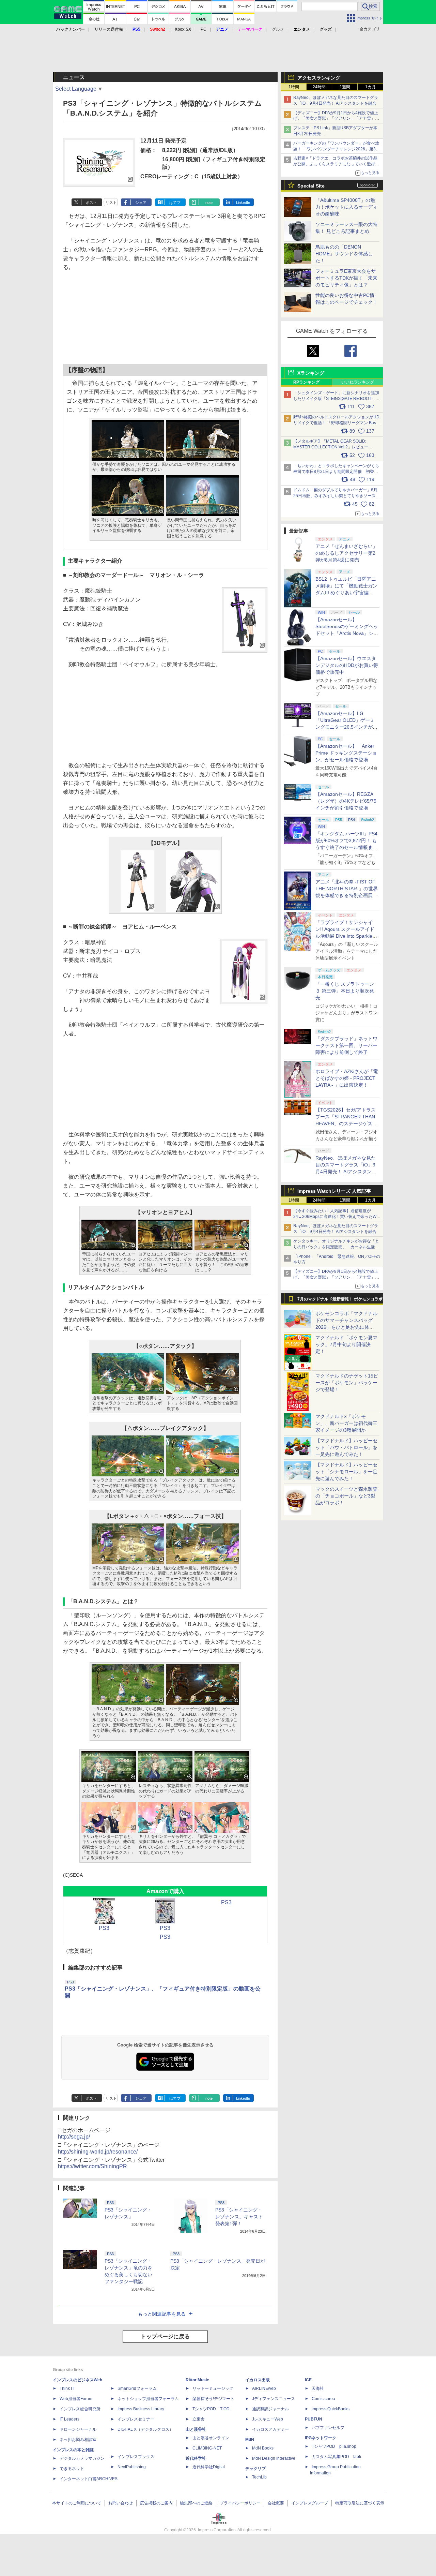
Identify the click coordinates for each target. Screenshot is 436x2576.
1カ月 (370, 87)
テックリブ (255, 2469)
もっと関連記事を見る (162, 2314)
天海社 (318, 2388)
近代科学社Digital (209, 2467)
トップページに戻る (165, 2336)
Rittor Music (197, 2380)
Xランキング (311, 373)
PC (204, 29)
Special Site (311, 186)
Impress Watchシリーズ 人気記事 (334, 1191)
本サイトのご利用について (77, 2503)
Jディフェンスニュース (274, 2399)
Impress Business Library (141, 2409)
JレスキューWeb (268, 2419)
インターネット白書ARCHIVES (89, 2479)
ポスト (91, 203)
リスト (111, 203)
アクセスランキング (319, 78)
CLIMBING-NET (207, 2448)
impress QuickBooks (331, 2409)
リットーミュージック (213, 2388)
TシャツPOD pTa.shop (334, 2446)
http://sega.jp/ (74, 2137)
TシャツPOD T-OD (211, 2409)
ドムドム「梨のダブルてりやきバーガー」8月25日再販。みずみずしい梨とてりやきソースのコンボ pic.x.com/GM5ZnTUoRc (337, 496)
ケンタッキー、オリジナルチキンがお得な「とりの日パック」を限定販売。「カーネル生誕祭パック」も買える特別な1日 (336, 1247)
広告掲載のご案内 (156, 2503)
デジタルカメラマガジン (82, 2458)
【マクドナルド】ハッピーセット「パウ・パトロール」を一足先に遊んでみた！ (346, 1447)
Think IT (67, 2388)
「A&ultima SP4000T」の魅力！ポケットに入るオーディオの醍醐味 (346, 207)
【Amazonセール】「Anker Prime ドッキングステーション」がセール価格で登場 (346, 753)
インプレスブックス (136, 2457)
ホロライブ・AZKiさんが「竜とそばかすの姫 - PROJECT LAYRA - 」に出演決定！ (347, 1078)
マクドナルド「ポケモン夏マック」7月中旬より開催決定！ (346, 1344)
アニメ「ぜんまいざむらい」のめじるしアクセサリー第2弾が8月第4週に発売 (346, 553)
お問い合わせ (121, 2503)
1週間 (345, 87)
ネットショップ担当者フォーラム (148, 2399)
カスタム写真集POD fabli (336, 2457)
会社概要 (276, 2503)
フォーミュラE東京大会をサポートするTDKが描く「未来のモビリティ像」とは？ (346, 278)
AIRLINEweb (264, 2388)
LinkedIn (243, 203)
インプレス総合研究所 (80, 2409)
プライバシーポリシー (240, 2503)
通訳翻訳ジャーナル (270, 2409)
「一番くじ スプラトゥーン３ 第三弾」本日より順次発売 (345, 991)
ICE (308, 2380)
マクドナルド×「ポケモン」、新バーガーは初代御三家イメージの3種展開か (346, 1423)
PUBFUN (314, 2419)
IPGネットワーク (321, 2438)
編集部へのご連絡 (196, 2503)
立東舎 (199, 2419)
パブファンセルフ (328, 2428)
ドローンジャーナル (78, 2429)
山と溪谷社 (196, 2429)
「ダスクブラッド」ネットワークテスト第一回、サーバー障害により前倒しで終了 (346, 1045)
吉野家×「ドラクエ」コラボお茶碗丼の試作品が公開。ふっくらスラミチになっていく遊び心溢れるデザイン (336, 164)
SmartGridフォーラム (137, 2388)
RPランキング (306, 382)
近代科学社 (196, 2458)
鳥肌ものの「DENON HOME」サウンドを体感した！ (344, 254)
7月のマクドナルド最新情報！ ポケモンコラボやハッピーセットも (340, 1301)
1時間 (294, 87)
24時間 (319, 87)
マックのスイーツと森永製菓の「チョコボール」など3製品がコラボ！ (346, 1496)
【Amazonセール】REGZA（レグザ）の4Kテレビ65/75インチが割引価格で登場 (346, 801)
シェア (141, 203)
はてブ (175, 203)
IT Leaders (69, 2419)
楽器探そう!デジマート (213, 2399)
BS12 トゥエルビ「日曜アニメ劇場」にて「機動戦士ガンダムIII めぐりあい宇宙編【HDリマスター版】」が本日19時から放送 (346, 593)
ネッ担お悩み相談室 (78, 2440)
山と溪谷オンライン (211, 2438)
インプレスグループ (310, 2503)
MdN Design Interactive (274, 2458)
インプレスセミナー (136, 2419)
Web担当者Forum (76, 2399)
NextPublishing (132, 2467)
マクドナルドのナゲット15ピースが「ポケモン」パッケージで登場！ (347, 1383)
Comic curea (323, 2399)
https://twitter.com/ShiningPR (92, 2166)
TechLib (259, 2477)
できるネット (72, 2469)
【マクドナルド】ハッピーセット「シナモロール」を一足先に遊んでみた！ (346, 1472)
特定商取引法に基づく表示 (360, 2503)
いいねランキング (358, 382)
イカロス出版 (258, 2380)
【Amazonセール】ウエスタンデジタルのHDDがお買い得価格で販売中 (347, 665)
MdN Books (263, 2448)
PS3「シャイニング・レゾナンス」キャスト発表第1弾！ (239, 2217)
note (209, 203)
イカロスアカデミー (270, 2429)
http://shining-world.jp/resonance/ (98, 2152)
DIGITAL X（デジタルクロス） (145, 2429)
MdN (250, 2440)
